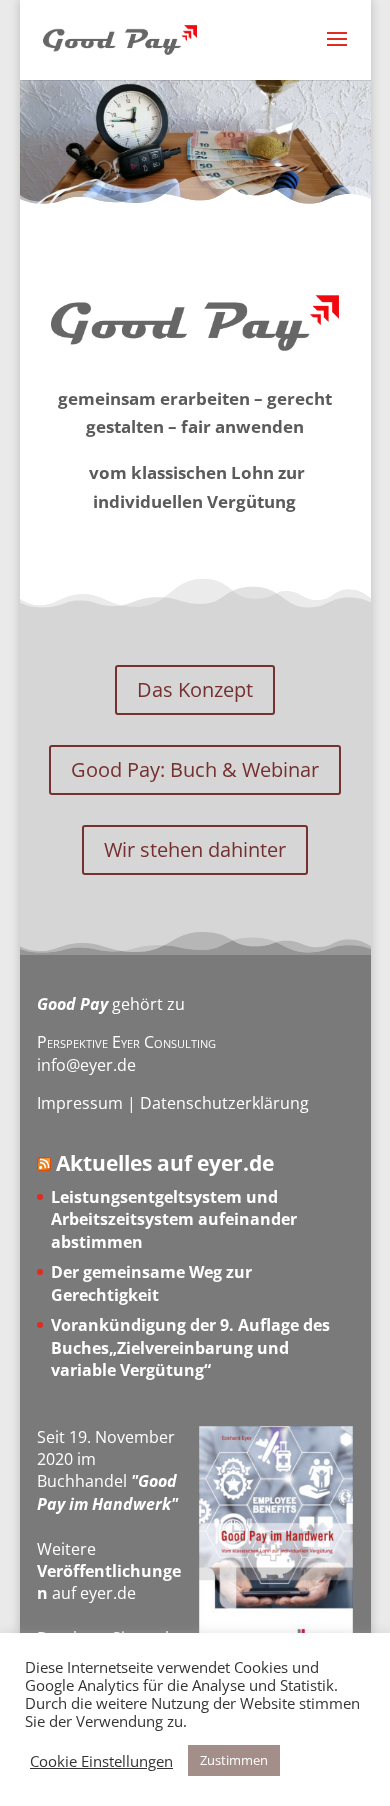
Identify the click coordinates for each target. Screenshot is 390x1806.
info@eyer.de (86, 1065)
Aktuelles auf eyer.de (165, 1163)
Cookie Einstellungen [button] (101, 1761)
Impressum (80, 1103)
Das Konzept (195, 689)
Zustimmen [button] (234, 1760)
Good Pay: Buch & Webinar (195, 769)
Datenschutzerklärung (224, 1103)
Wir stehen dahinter (195, 849)
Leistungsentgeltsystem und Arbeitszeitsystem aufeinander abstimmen (174, 1219)
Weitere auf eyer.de (109, 1571)
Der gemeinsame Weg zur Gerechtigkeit (151, 1283)
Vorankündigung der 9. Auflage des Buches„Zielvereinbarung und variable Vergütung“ (190, 1347)
